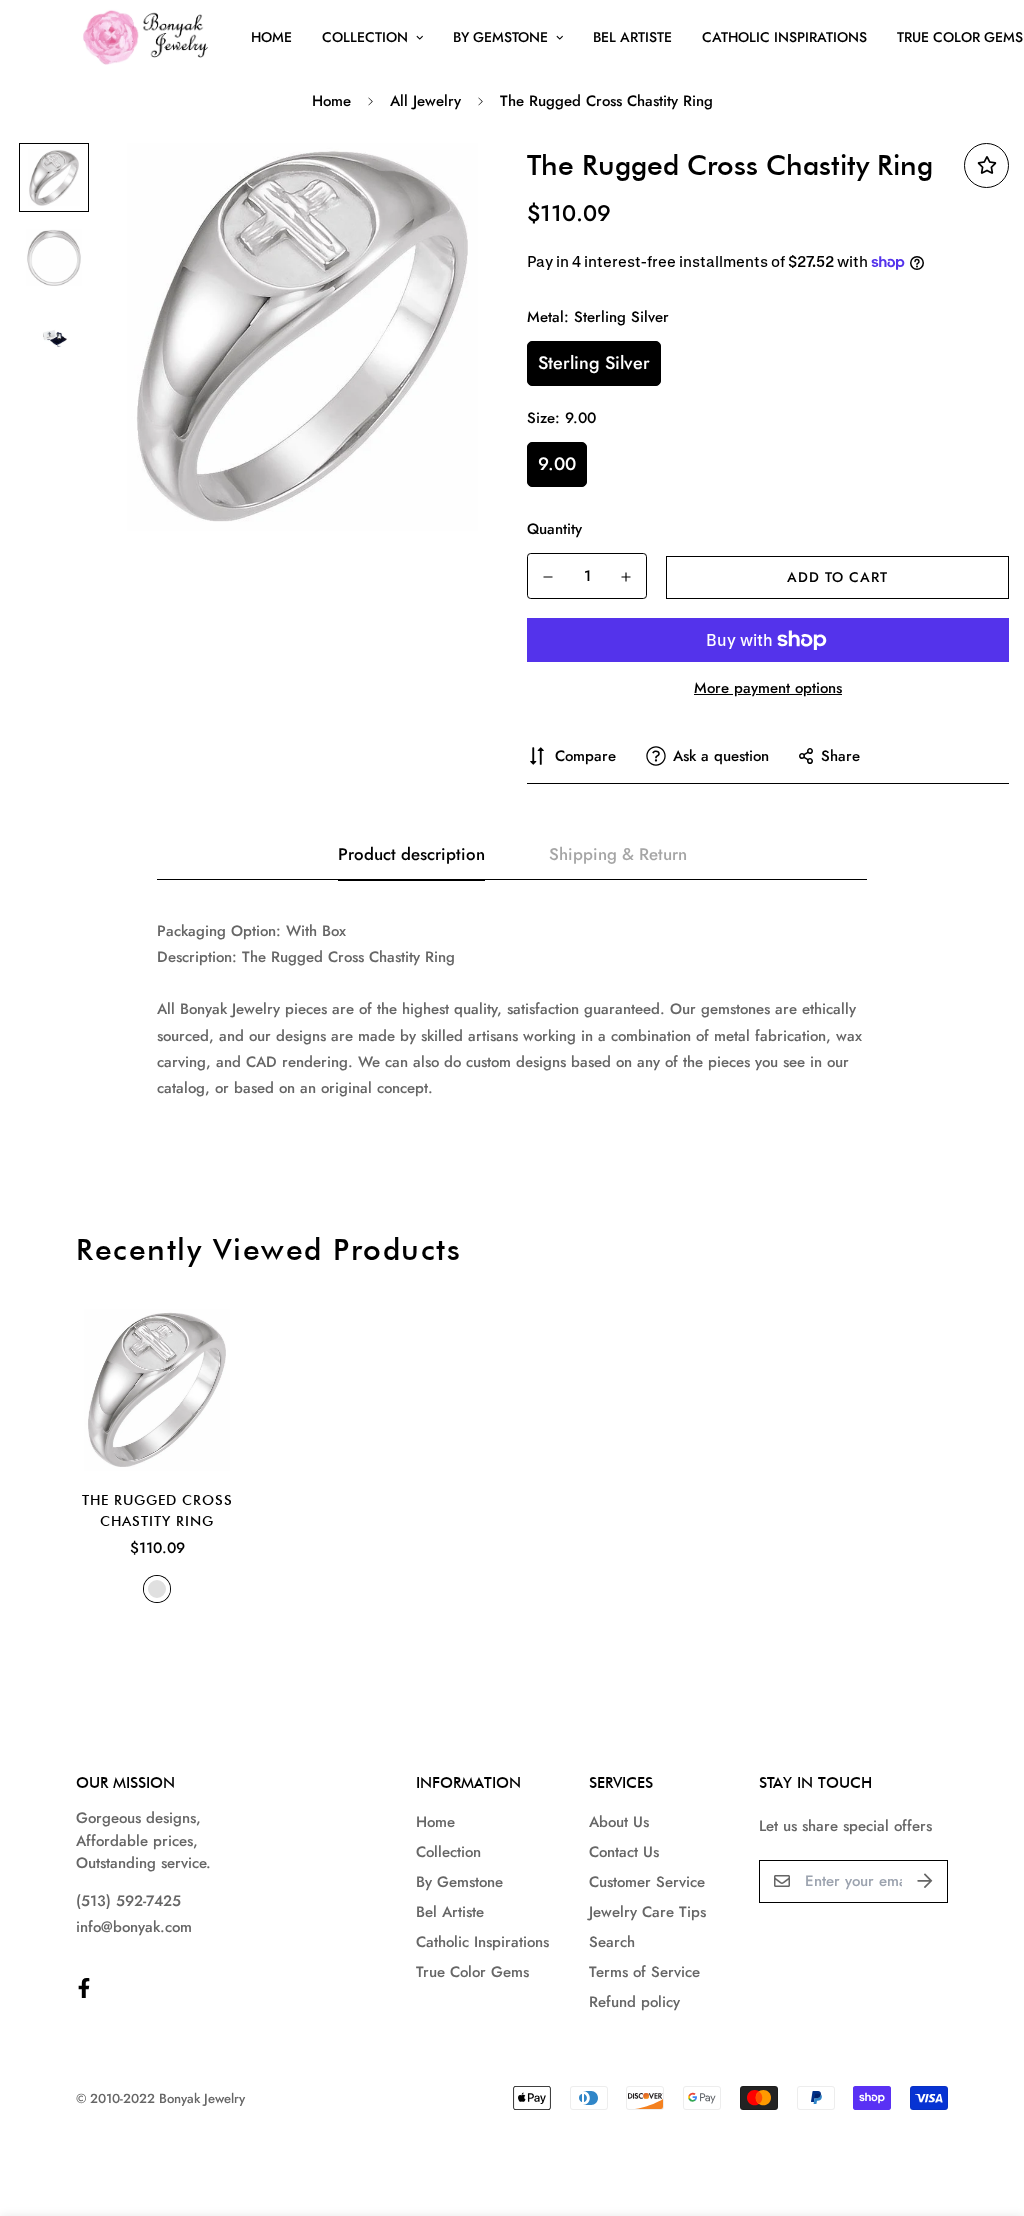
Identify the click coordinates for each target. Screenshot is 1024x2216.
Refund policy (634, 2002)
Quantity (554, 529)
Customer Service (647, 1882)
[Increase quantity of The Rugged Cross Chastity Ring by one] (626, 577)
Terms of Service (644, 1972)
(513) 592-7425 (128, 1901)
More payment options (768, 688)
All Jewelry (425, 101)
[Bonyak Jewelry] (148, 37)
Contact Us (624, 1852)
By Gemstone (500, 37)
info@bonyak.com (134, 1927)
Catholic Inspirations (784, 37)
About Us (619, 1822)
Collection (365, 37)
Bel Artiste (632, 37)
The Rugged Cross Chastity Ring (157, 1510)
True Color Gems (472, 1972)
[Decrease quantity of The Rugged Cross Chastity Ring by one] (548, 577)
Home (271, 37)
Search (612, 1942)
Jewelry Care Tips (647, 1912)
